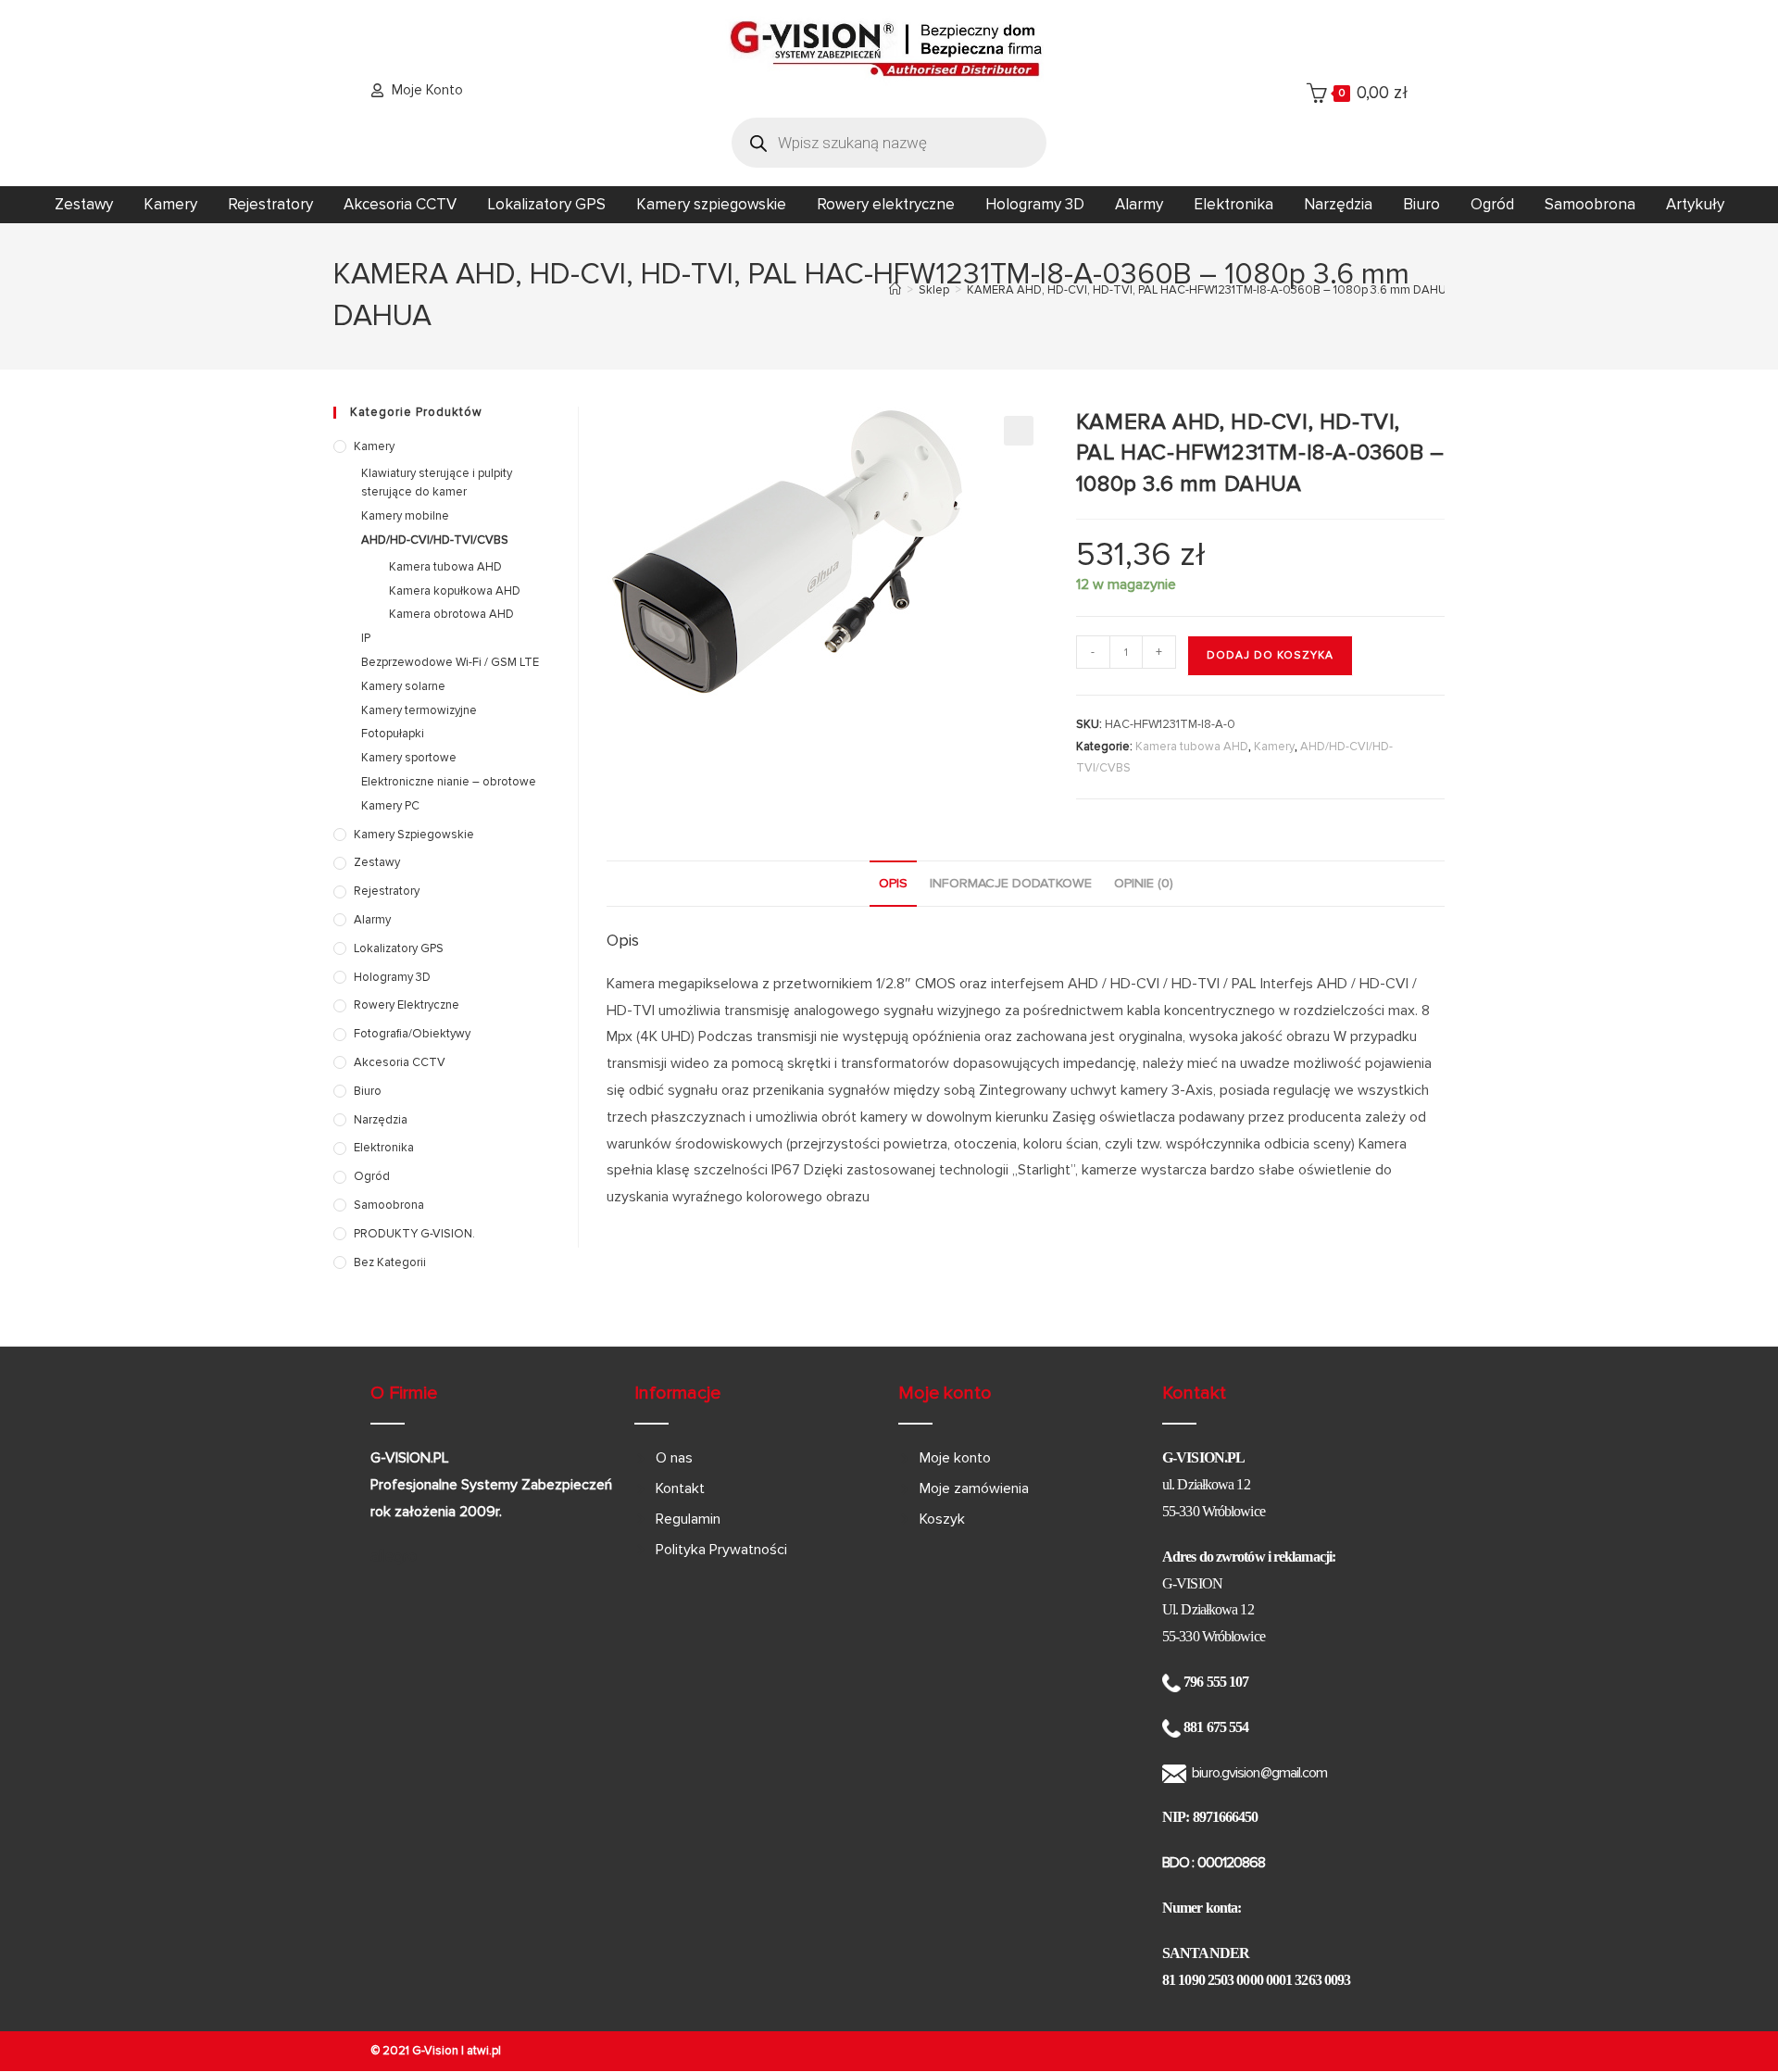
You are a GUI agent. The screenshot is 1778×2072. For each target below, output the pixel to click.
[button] (1019, 431)
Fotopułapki (393, 734)
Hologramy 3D (1035, 204)
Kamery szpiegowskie (711, 204)
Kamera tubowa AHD (1192, 747)
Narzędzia (1338, 204)
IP (366, 638)
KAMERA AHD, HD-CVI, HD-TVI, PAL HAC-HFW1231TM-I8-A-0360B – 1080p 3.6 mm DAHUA (1211, 290)
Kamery (170, 204)
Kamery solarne (403, 686)
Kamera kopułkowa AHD (455, 591)
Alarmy (1139, 204)
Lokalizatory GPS (546, 204)
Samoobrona (1590, 204)
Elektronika (1233, 204)
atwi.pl (484, 2051)
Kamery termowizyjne (419, 710)
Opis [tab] (893, 883)
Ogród (1492, 204)
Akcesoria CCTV (400, 204)
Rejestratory (270, 204)
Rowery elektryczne (886, 204)
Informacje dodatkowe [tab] (1011, 883)
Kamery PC (390, 806)
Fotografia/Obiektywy (412, 1034)
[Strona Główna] (895, 290)
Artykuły (1695, 204)
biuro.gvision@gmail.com (1259, 1773)
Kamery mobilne (405, 516)
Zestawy (84, 204)
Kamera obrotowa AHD (451, 614)
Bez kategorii (390, 1262)
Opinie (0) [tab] (1144, 883)
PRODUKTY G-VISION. (414, 1234)
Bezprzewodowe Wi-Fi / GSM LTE (450, 662)
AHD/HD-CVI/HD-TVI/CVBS (435, 540)
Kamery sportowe (409, 758)
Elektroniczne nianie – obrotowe (449, 782)
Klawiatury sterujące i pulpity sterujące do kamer (437, 483)
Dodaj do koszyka (1270, 655)
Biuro (1421, 204)
